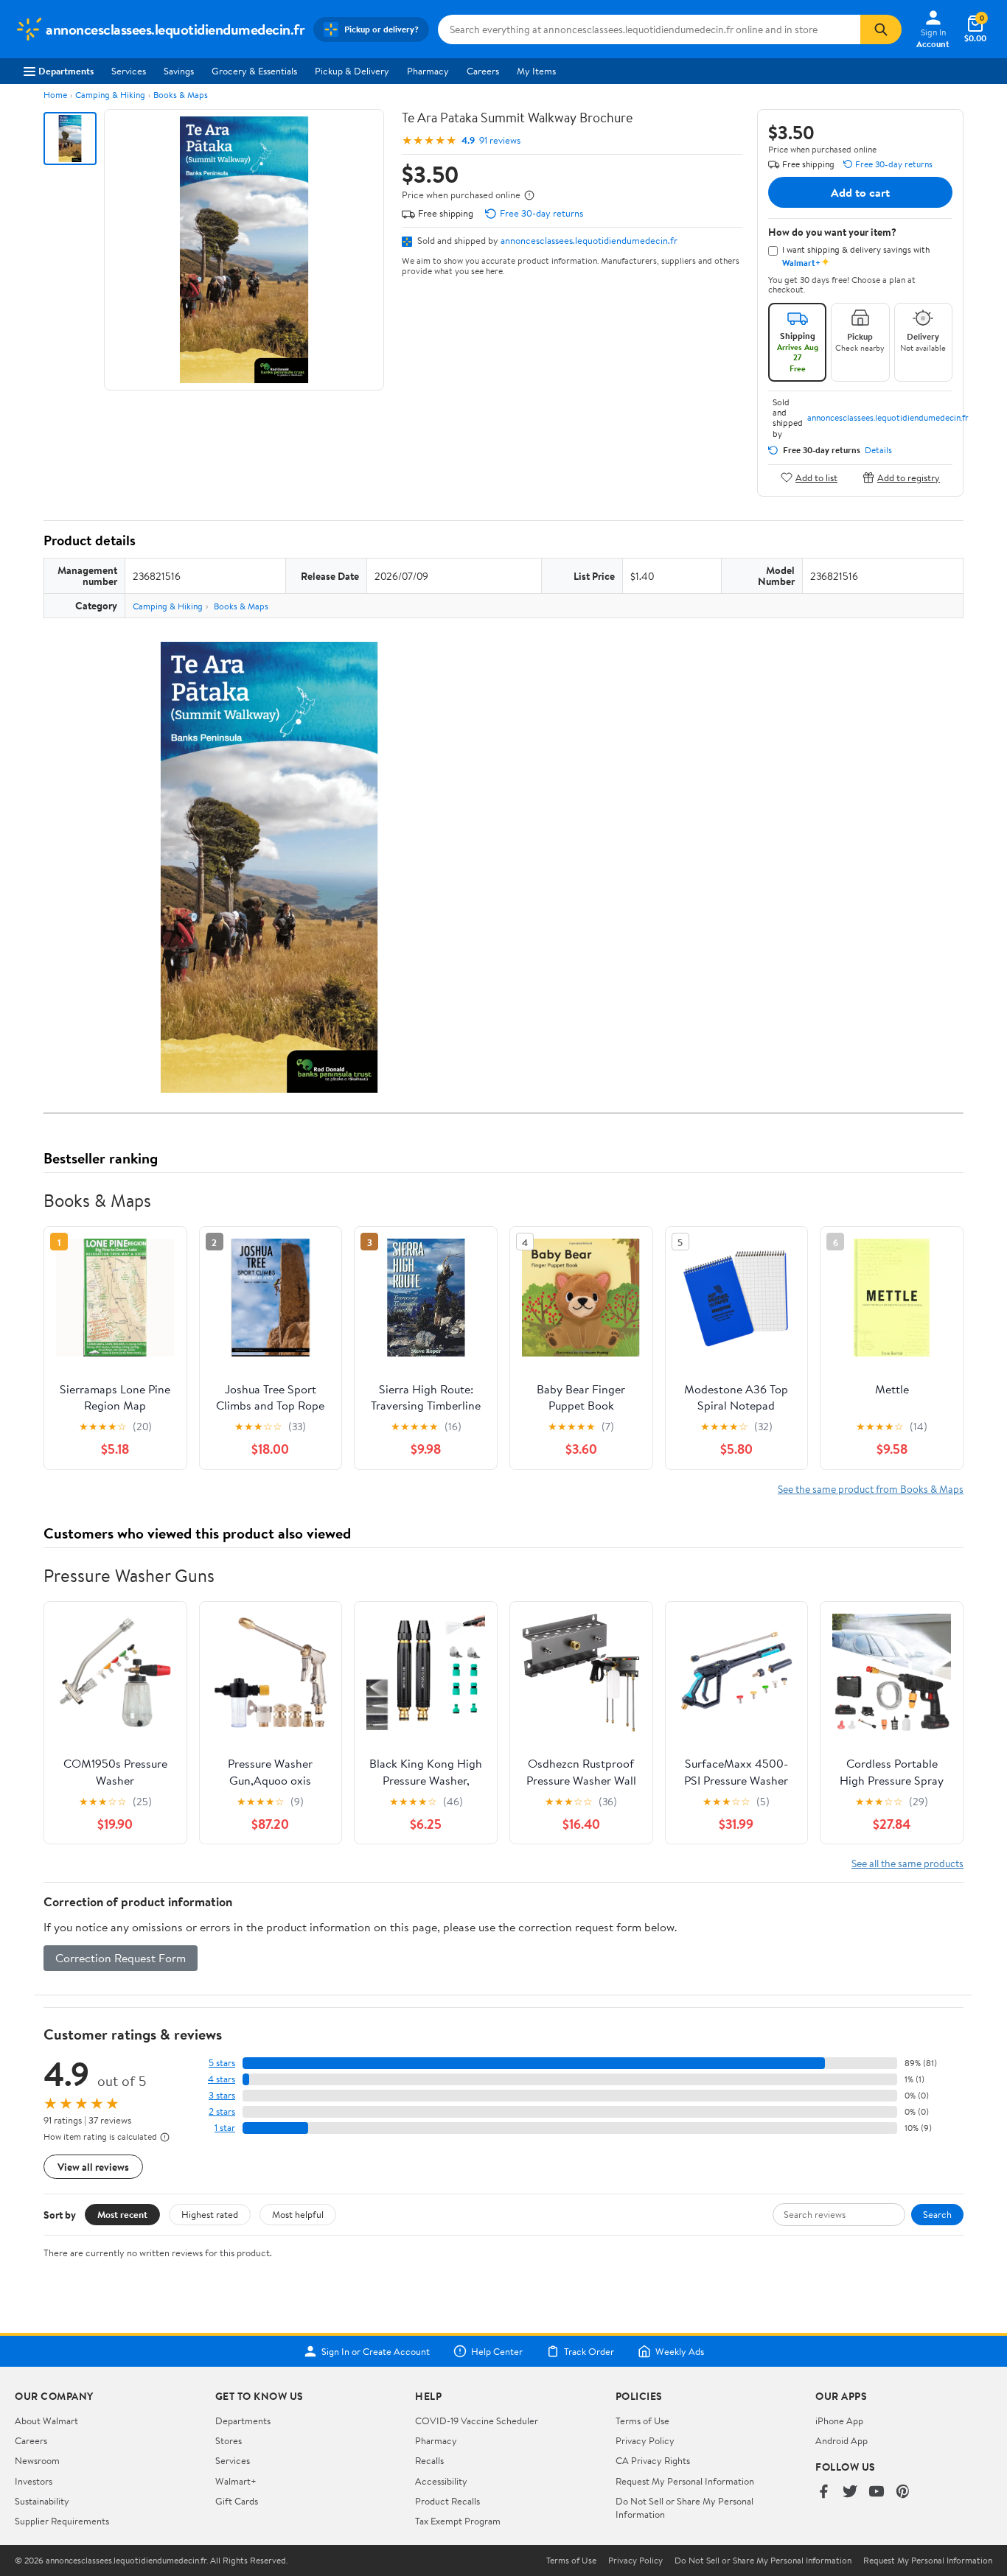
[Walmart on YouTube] (877, 2492)
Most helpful (298, 2214)
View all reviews (93, 2167)
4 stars (222, 2079)
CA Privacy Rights (653, 2460)
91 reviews (500, 140)
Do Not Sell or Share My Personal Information (763, 2561)
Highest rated (210, 2214)
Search (937, 2214)
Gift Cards (237, 2501)
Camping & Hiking (110, 95)
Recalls (429, 2460)
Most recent (122, 2214)
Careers (483, 71)
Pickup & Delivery (352, 71)
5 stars (222, 2063)
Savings (179, 71)
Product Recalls (447, 2501)
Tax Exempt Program (458, 2521)
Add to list (816, 477)
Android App (842, 2440)
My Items (536, 71)
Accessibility (441, 2481)
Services (129, 71)
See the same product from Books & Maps (871, 1489)
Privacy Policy (645, 2440)
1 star (225, 2128)
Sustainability (42, 2501)
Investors (34, 2481)
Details (878, 450)
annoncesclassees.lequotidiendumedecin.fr (589, 240)
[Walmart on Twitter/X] (850, 2492)
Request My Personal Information (685, 2481)
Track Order (589, 2351)
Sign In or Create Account (376, 2351)
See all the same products (907, 1863)
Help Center (497, 2351)
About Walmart (46, 2421)
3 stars (222, 2095)
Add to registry (909, 477)
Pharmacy (428, 71)
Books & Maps (181, 95)
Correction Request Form (121, 1958)
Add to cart (860, 192)
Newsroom (37, 2460)
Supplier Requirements (62, 2521)
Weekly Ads (680, 2351)
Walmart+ (236, 2481)
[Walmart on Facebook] (823, 2492)
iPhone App (839, 2421)
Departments (66, 71)
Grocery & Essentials (254, 71)
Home (55, 95)
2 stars (222, 2111)
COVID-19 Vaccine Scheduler (477, 2421)
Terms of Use (642, 2421)
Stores (229, 2440)
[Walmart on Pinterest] (903, 2492)
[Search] (881, 29)
